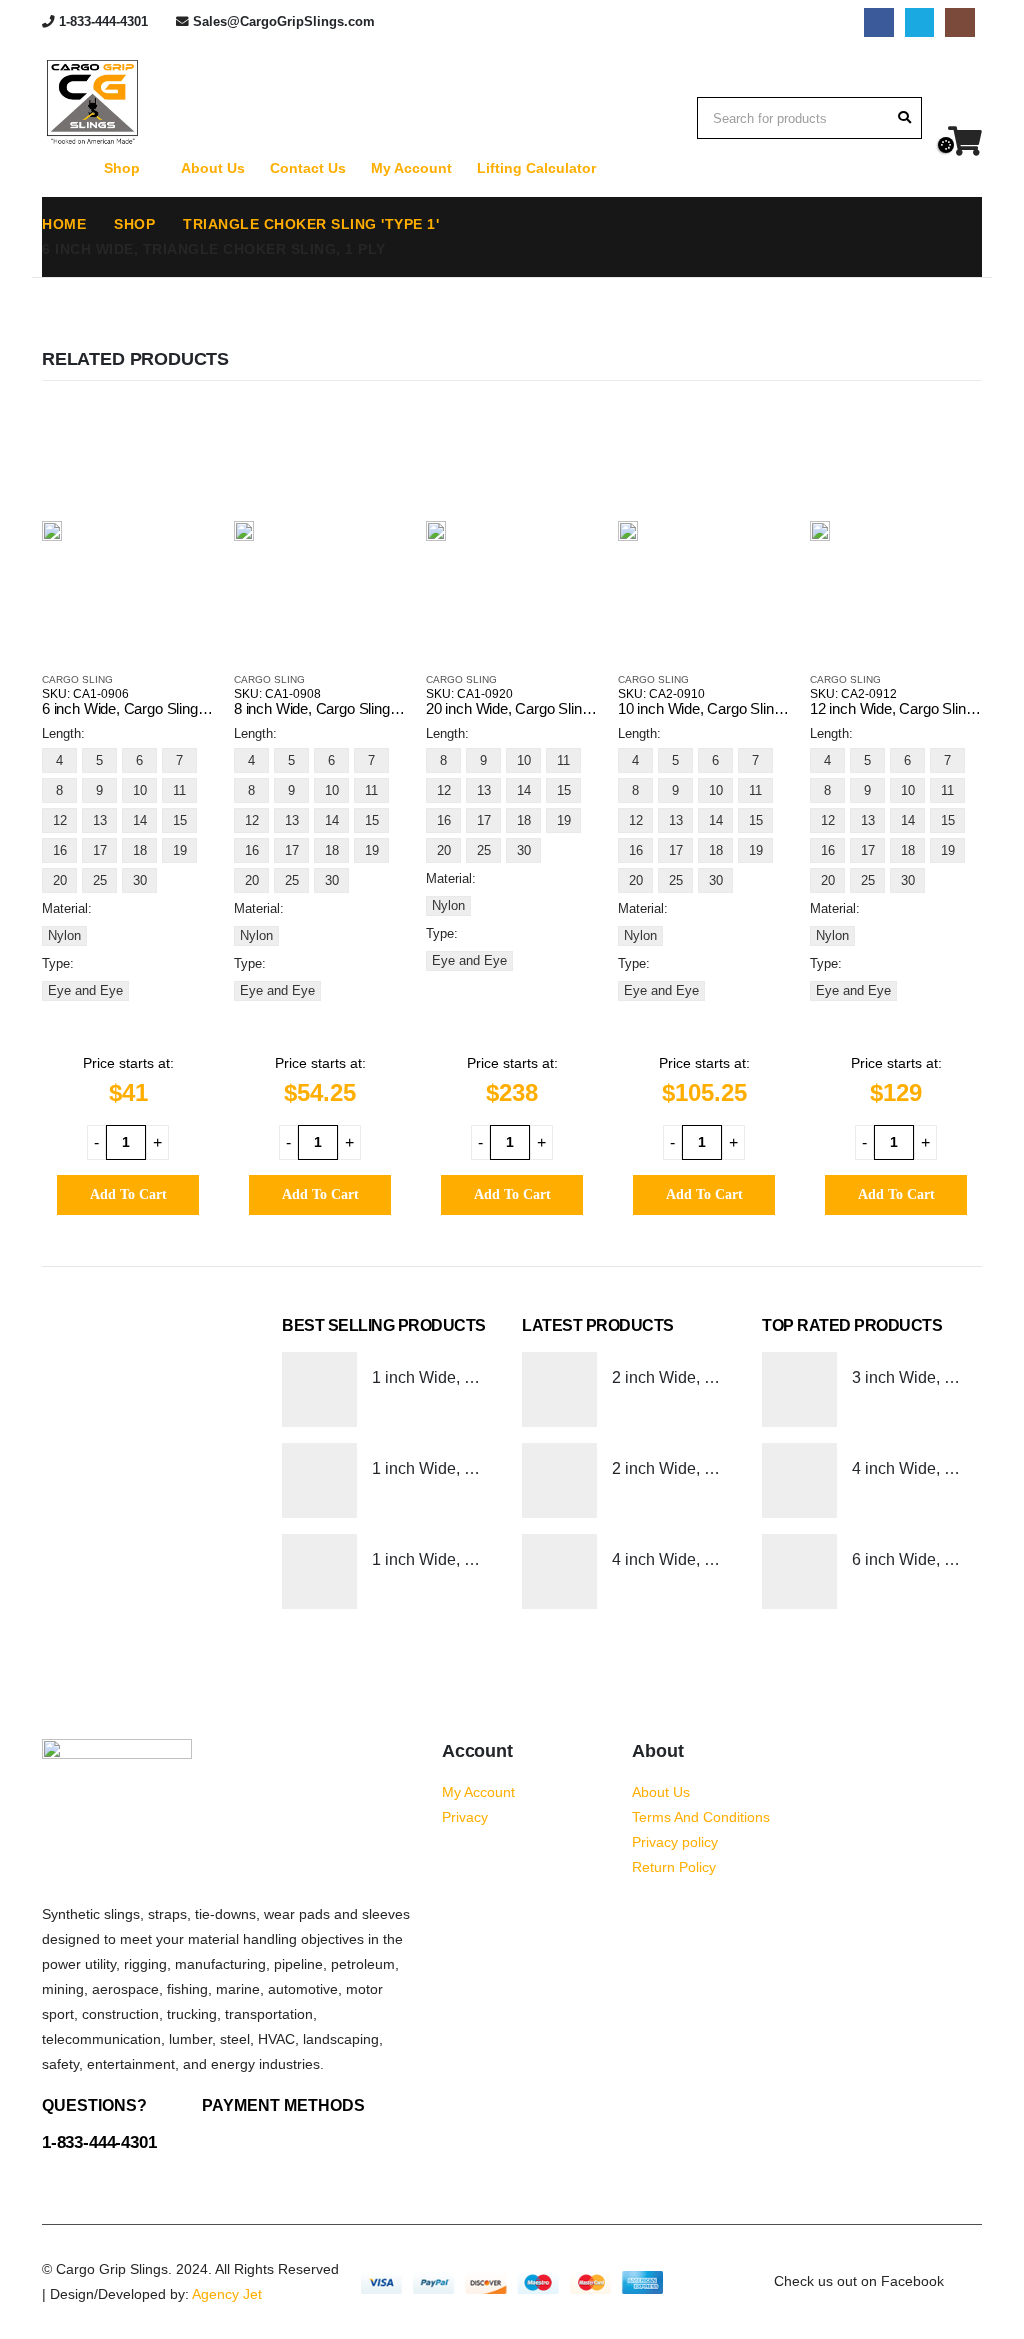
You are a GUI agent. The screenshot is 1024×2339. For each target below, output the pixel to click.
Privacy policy (675, 1842)
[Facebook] (878, 22)
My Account (411, 168)
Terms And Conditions (701, 1817)
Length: (63, 733)
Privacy (465, 1817)
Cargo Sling (77, 679)
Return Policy (674, 1867)
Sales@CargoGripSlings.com (284, 22)
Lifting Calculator (536, 168)
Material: (67, 908)
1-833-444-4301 (103, 22)
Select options (181, 438)
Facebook (965, 2282)
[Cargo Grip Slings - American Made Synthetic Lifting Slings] (92, 102)
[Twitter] (919, 22)
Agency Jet (227, 2294)
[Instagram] (959, 22)
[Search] (904, 118)
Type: (58, 963)
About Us (213, 168)
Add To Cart (128, 1194)
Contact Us (308, 168)
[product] (52, 529)
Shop (122, 168)
